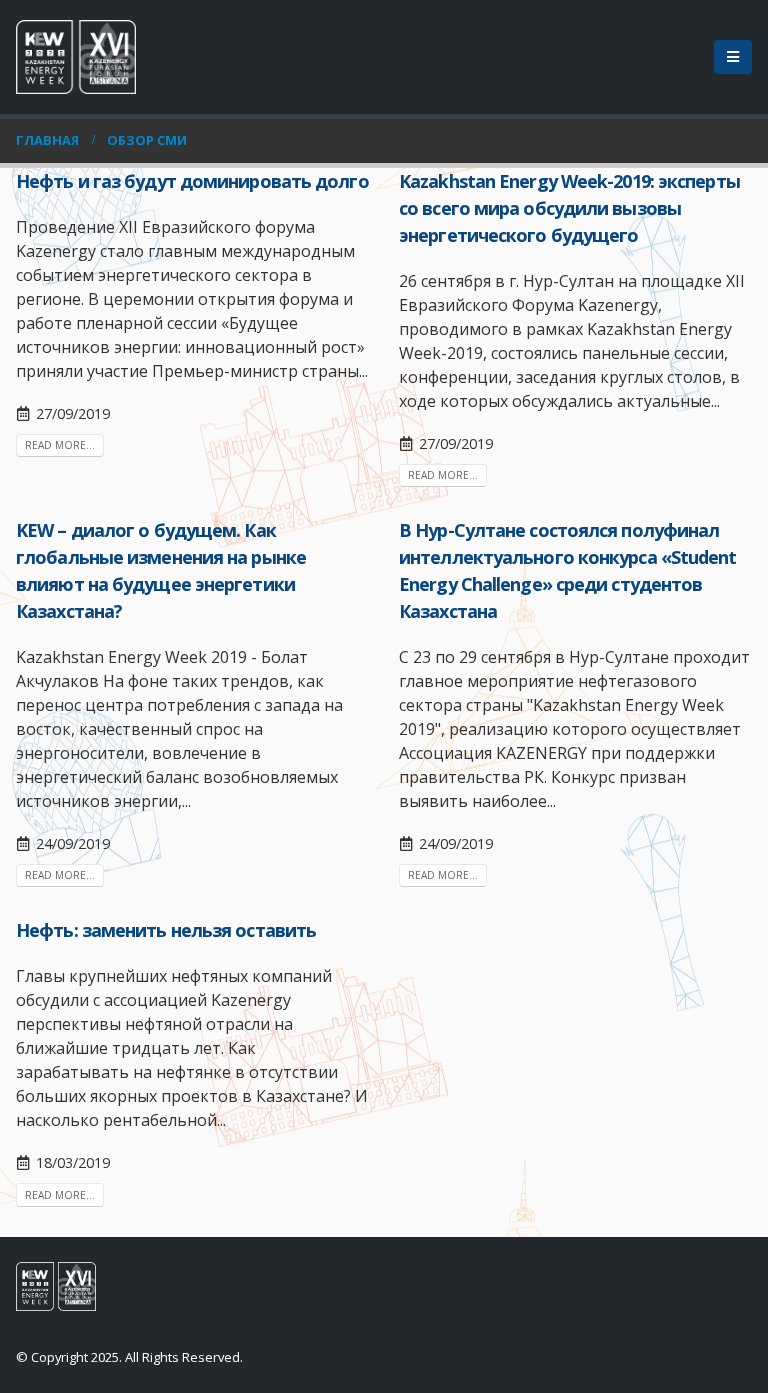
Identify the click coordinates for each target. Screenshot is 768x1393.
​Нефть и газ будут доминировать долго (192, 181)
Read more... (60, 445)
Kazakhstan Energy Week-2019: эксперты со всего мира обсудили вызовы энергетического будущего (569, 208)
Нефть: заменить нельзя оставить (166, 930)
